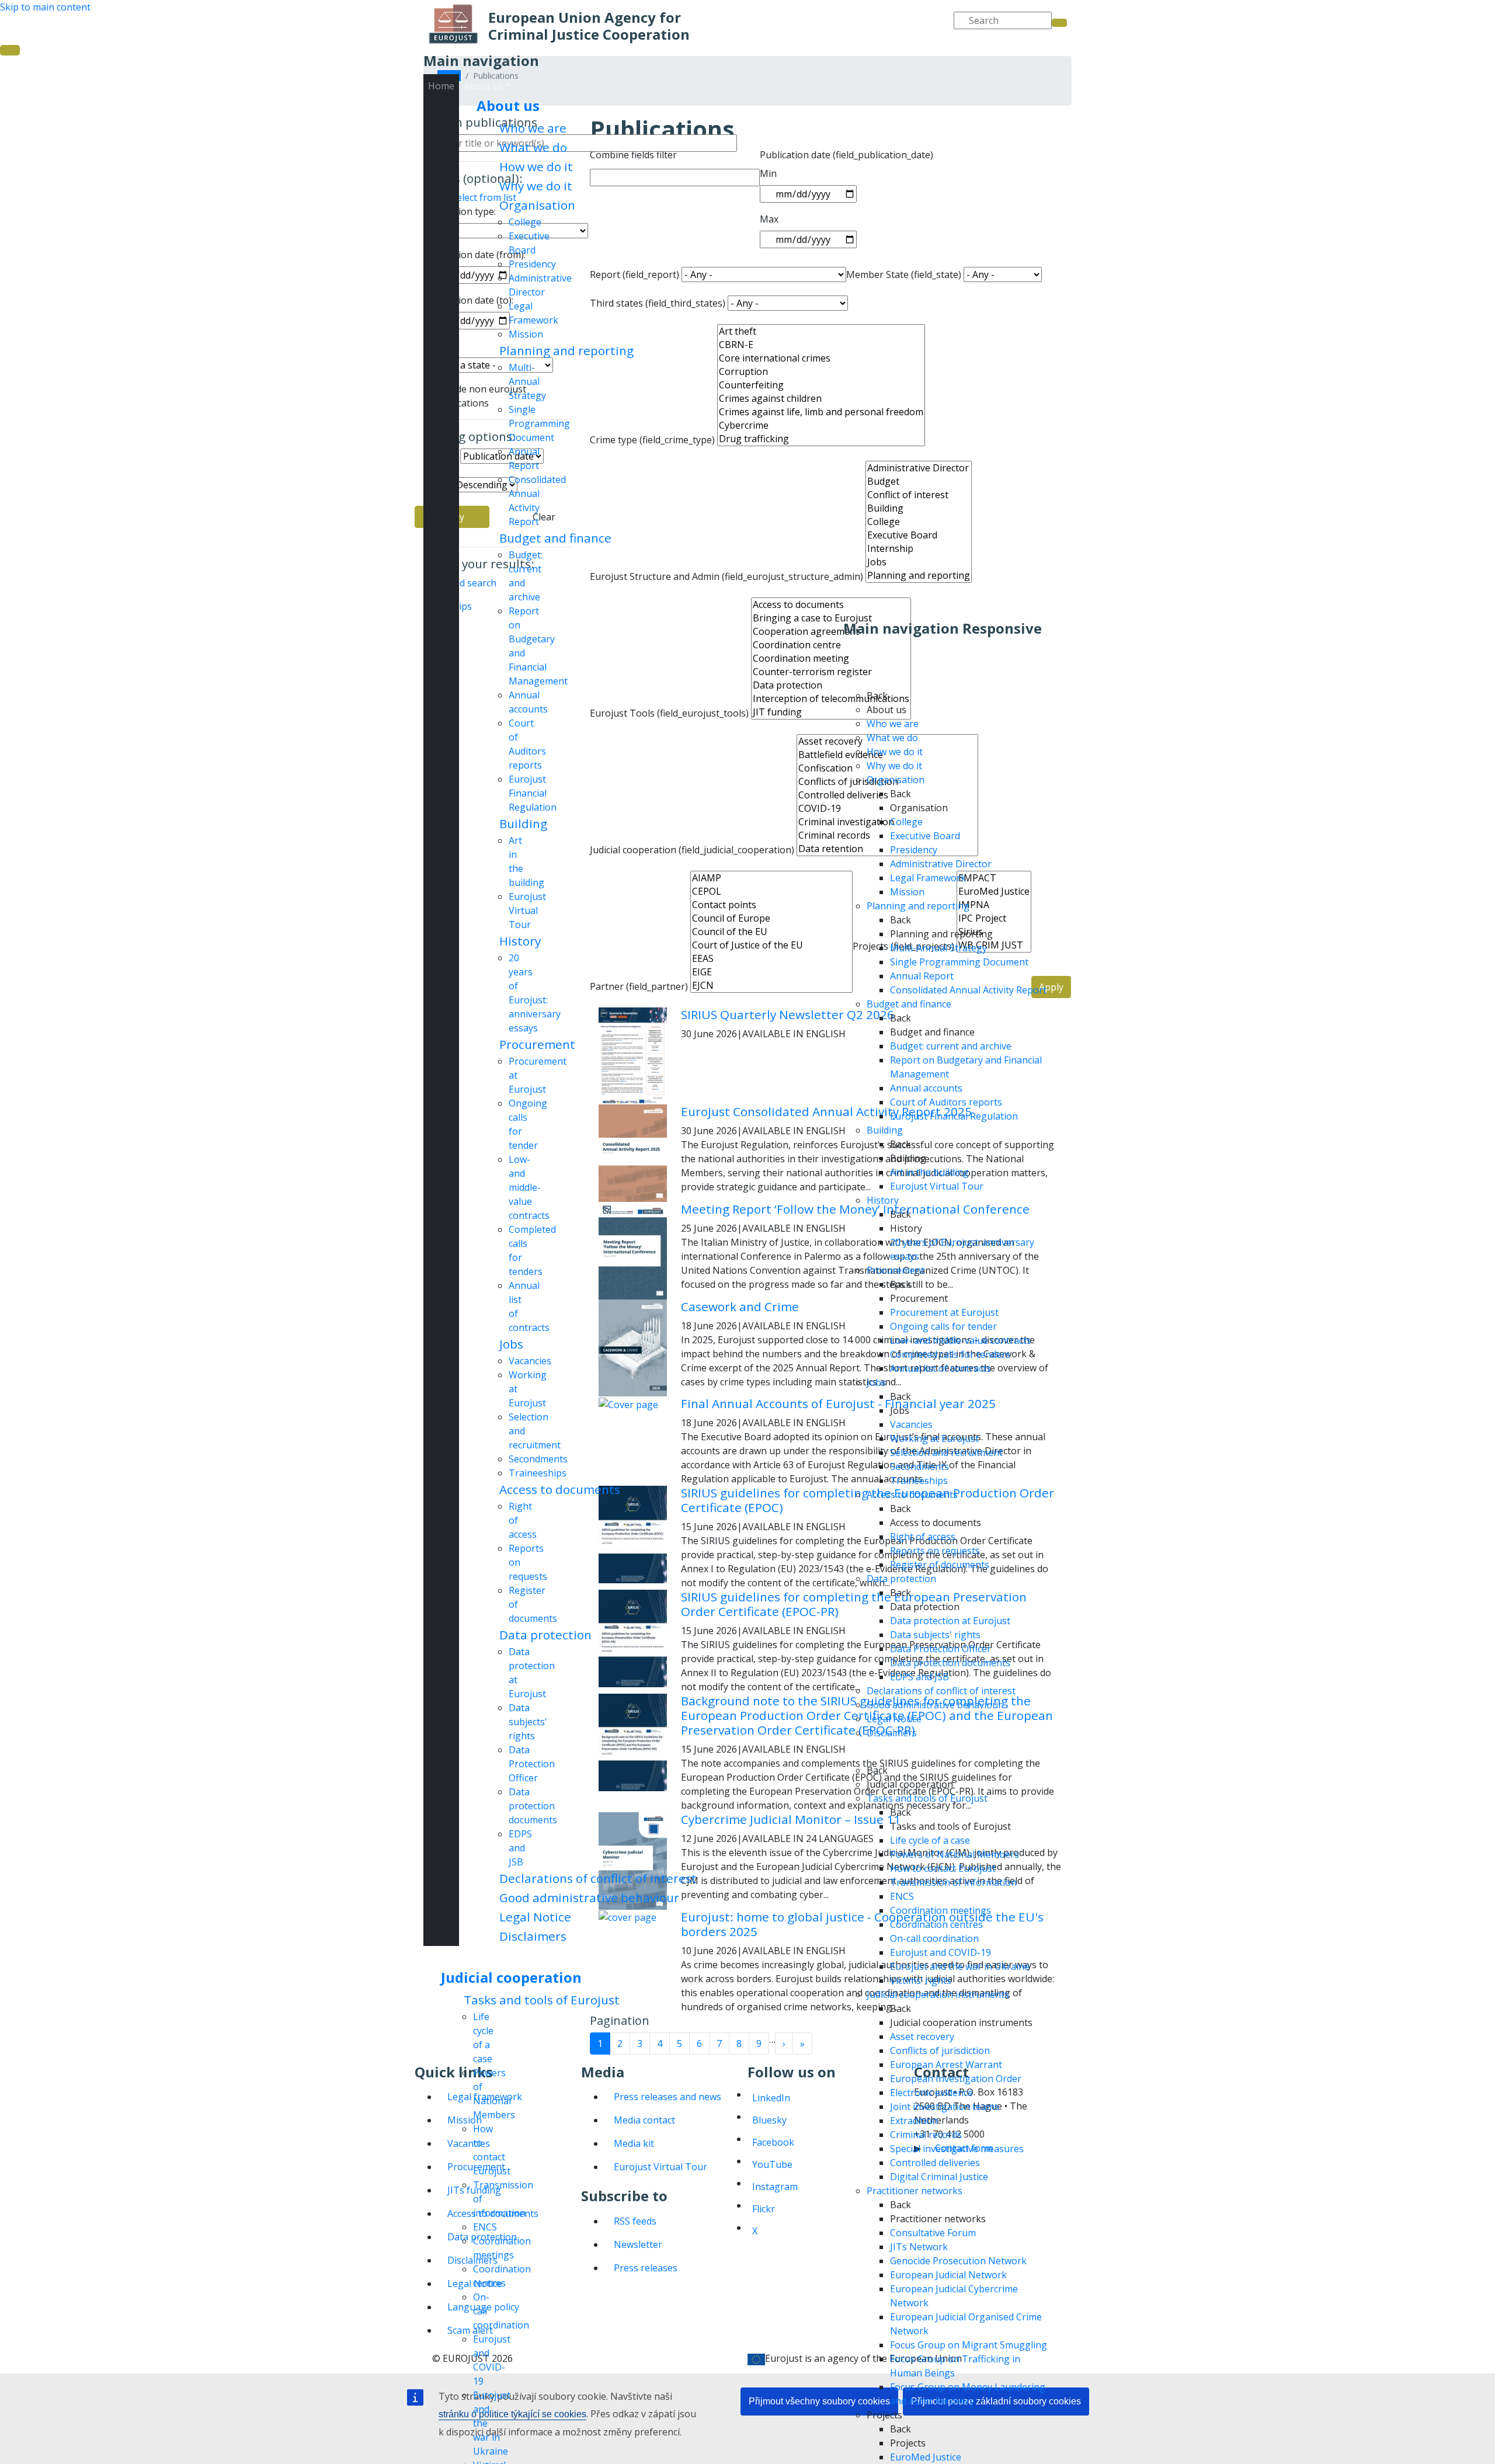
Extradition (914, 2121)
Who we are (533, 128)
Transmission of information (953, 1882)
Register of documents (940, 1565)
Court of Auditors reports (946, 1102)
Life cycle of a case (930, 1840)
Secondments (538, 1459)
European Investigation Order (956, 2079)
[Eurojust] (453, 24)
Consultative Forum (933, 2233)
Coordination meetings (941, 1910)
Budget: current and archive (951, 1046)
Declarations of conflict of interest (598, 1878)
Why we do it (536, 186)
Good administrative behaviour (589, 1897)
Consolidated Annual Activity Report (968, 990)
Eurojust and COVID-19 (941, 1952)
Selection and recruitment (946, 1452)
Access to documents (560, 1489)
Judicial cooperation (511, 1977)
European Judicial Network (948, 2275)
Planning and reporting (566, 350)
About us (508, 105)
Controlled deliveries (935, 2163)
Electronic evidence (931, 2093)
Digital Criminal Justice (939, 2177)
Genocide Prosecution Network (958, 2261)
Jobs (511, 1344)
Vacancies (530, 1361)
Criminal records (926, 2135)
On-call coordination (934, 1938)
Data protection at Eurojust (950, 1621)
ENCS (485, 2227)
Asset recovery (922, 2036)
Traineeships (538, 1473)
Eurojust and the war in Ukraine (960, 1966)
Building (523, 823)
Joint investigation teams (945, 2107)
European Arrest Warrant (946, 2065)
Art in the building (929, 1172)
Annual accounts (926, 1088)
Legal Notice (535, 1917)
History (520, 941)
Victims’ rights (921, 1980)
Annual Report (922, 976)
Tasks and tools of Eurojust (542, 2000)
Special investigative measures (957, 2149)
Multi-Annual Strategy (527, 381)
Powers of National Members (955, 1854)
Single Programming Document (539, 423)
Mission (526, 334)
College (525, 222)
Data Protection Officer (532, 1764)
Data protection (545, 1635)
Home (441, 86)
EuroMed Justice (926, 2457)
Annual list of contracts (941, 1368)
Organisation (537, 205)
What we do (533, 147)
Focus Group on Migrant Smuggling (969, 2345)
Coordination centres (936, 1924)
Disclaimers (533, 1936)
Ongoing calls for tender (943, 1326)
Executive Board (925, 836)
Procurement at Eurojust (944, 1312)
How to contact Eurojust (943, 1868)
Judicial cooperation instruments (938, 1994)
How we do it (536, 166)
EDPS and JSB (520, 1848)
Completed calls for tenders (950, 1354)
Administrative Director (941, 864)
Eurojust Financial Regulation (533, 793)
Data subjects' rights (528, 1722)
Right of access (923, 1537)
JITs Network (919, 2247)
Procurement (537, 1044)
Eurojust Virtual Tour (527, 910)
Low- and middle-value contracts (529, 1187)
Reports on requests (935, 1551)
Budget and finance (555, 538)
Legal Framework (928, 878)
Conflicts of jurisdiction (940, 2051)
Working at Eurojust (934, 1438)
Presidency (532, 264)
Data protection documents (533, 1806)
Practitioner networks (915, 2191)
